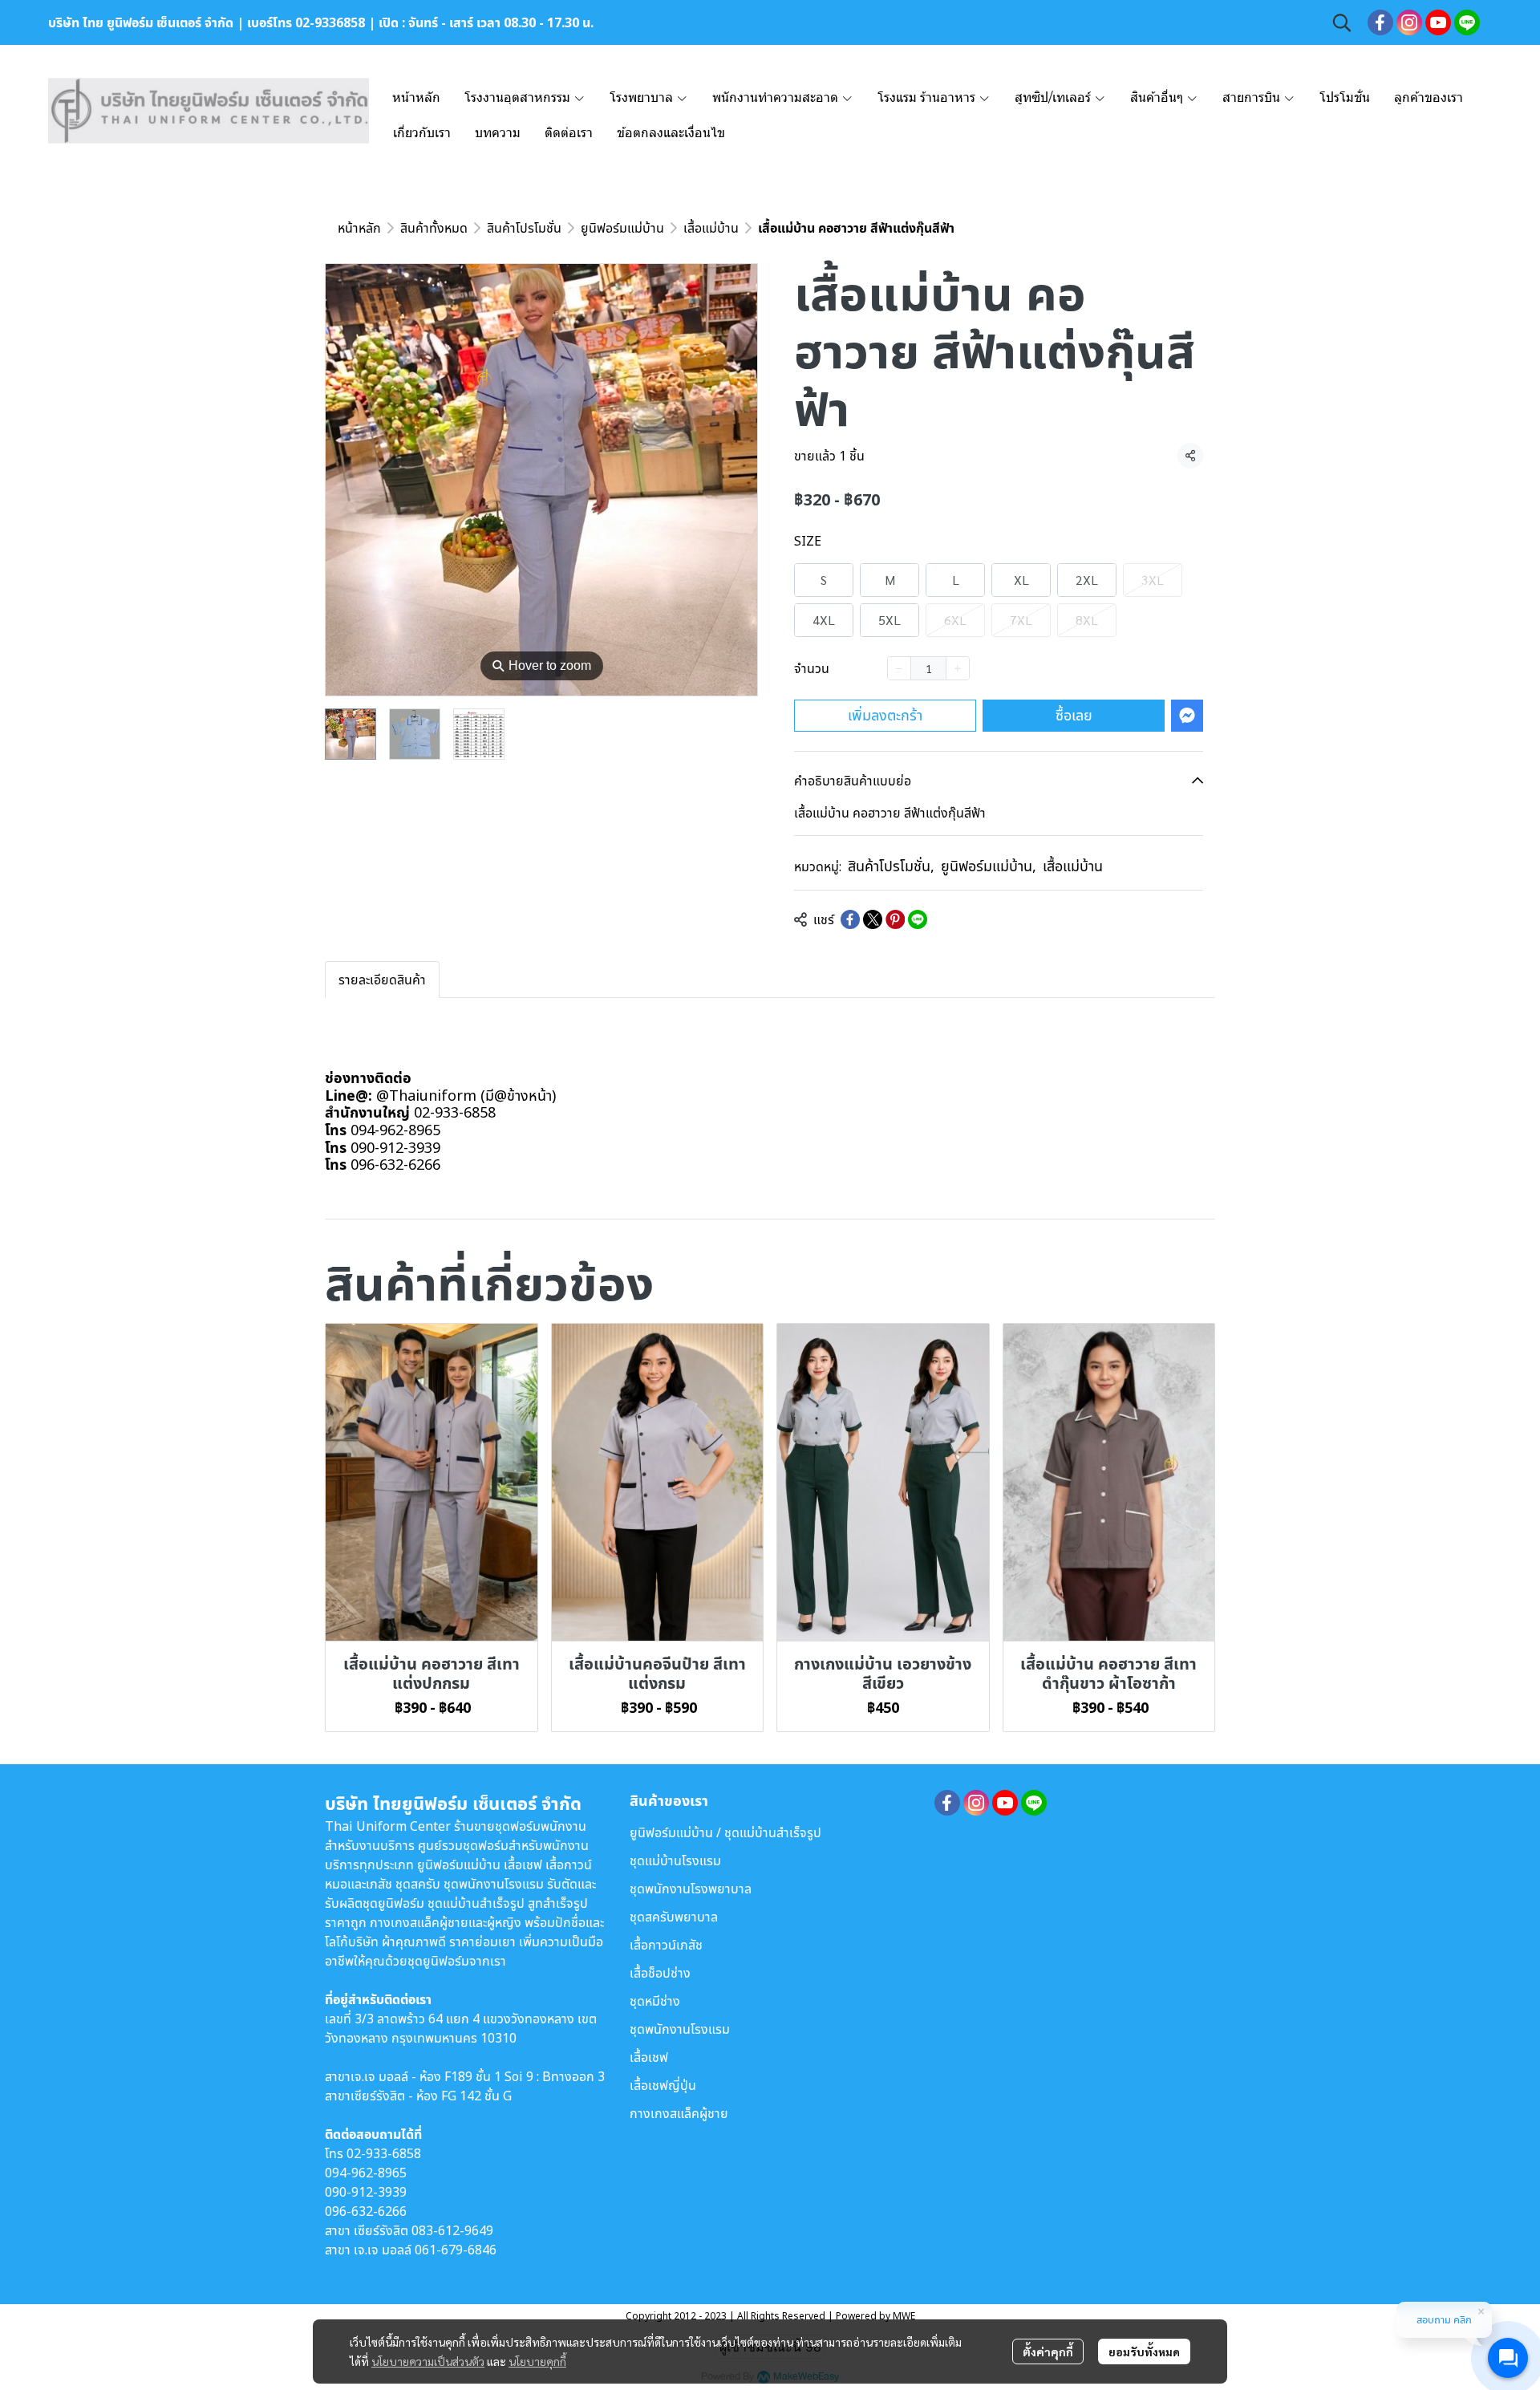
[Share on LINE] (918, 919)
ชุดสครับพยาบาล (674, 1917)
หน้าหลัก (359, 228)
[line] (1467, 22)
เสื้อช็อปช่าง (660, 1973)
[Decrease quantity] (899, 668)
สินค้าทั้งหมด (434, 228)
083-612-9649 (452, 2230)
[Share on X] (873, 919)
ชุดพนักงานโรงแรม (680, 2029)
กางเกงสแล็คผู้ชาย (679, 2113)
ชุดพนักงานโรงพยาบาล (691, 1889)
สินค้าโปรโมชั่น (524, 228)
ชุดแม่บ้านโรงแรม (675, 1860)
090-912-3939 (366, 2192)
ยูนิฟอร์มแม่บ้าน (622, 228)
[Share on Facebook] (850, 919)
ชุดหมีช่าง (655, 2001)
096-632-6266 (366, 2211)
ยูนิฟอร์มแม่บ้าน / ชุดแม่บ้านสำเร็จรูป (725, 1832)
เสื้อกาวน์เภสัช (666, 1945)
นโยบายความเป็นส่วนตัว (428, 2361)
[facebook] (1380, 22)
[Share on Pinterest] (895, 919)
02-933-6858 (384, 2153)
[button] (1342, 22)
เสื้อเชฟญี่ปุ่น (663, 2085)
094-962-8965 (366, 2173)
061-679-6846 (456, 2250)
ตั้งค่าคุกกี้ (1048, 2351)
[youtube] (1438, 22)
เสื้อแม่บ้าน (711, 228)
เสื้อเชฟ (649, 2057)
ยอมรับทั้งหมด (1144, 2351)
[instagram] (1409, 22)
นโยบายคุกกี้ (537, 2361)
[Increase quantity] (958, 668)
